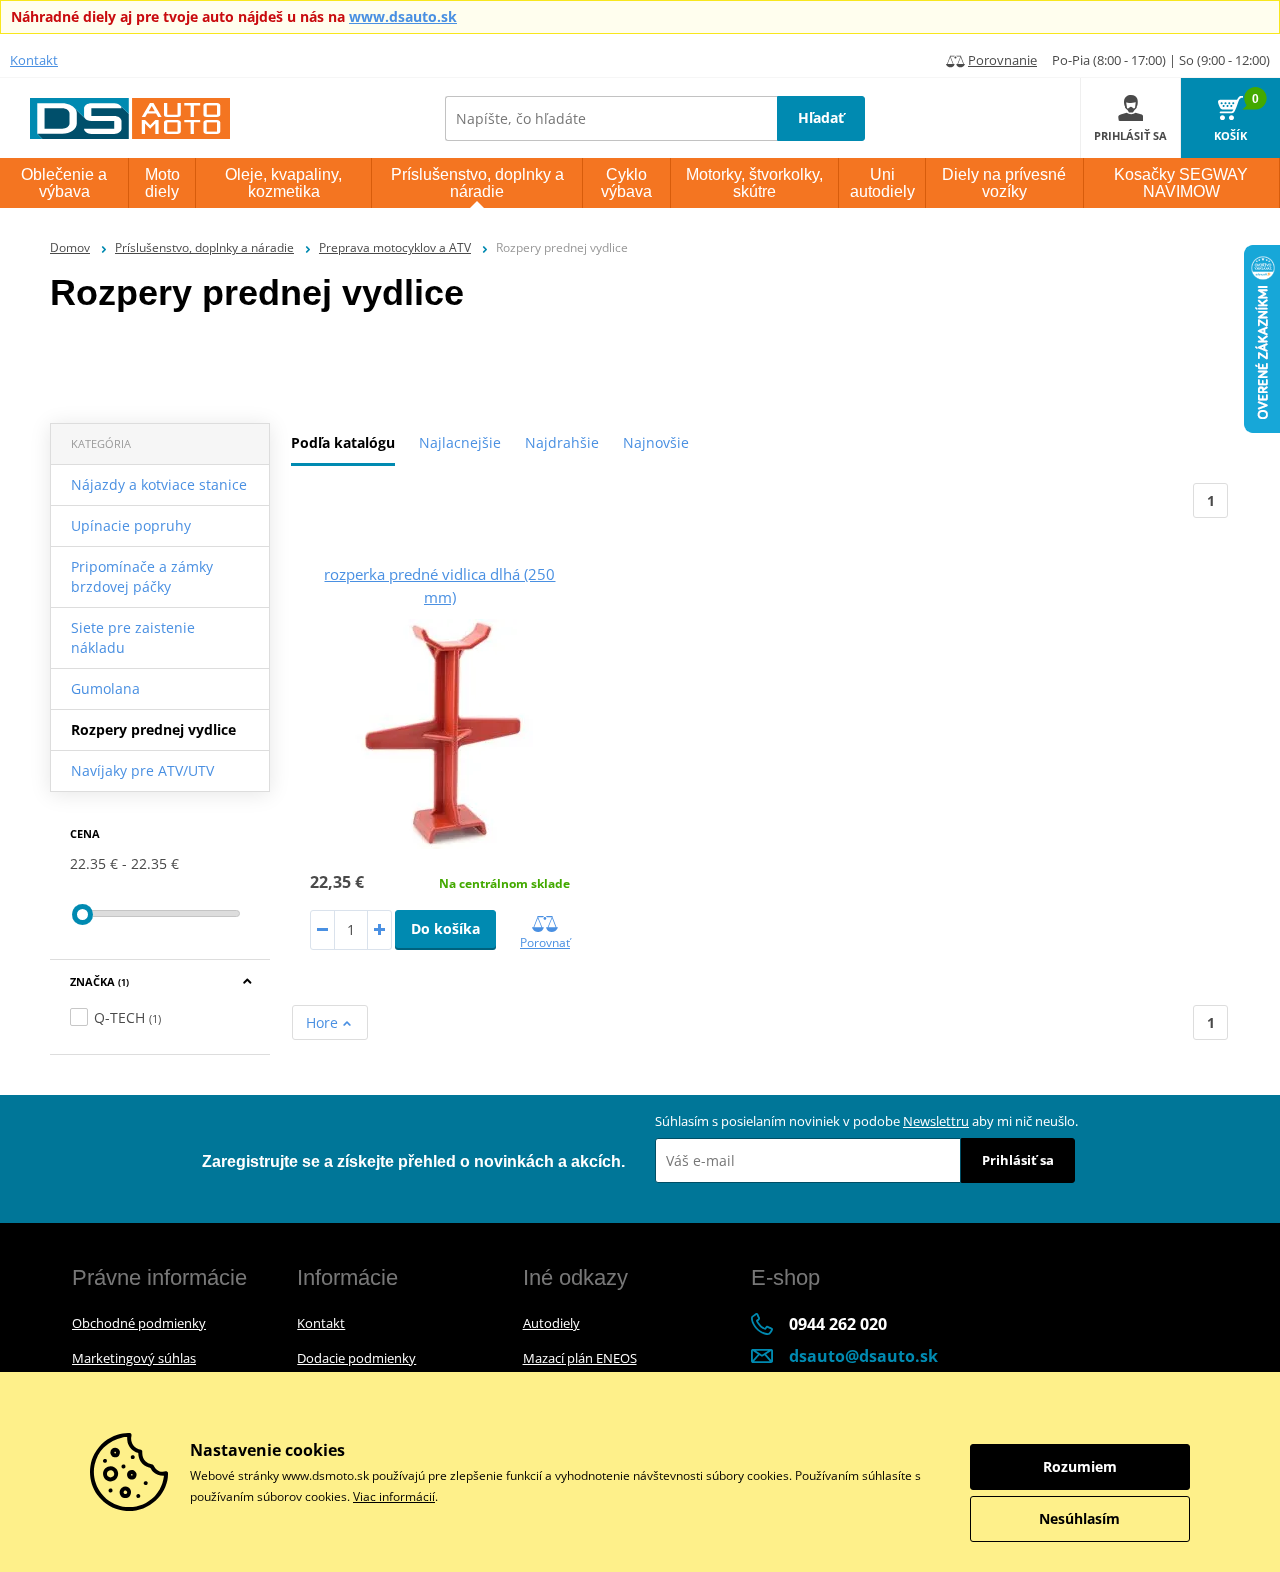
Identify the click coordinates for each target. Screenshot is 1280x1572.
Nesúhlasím (1079, 1518)
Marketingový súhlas (134, 1358)
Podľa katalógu (343, 442)
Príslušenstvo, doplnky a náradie (204, 247)
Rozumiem (1080, 1466)
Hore (324, 1022)
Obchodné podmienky (139, 1323)
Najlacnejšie (460, 442)
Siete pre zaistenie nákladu (133, 637)
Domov (70, 247)
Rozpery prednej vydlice (153, 729)
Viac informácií (394, 1496)
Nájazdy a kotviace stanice (159, 484)
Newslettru (936, 1121)
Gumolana (105, 688)
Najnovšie (656, 442)
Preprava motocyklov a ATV (395, 247)
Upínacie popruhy (131, 525)
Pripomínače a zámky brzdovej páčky (142, 576)
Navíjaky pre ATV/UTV (142, 770)
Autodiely (551, 1323)
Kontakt (34, 60)
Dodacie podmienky (356, 1358)
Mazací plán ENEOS (580, 1358)
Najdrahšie (562, 442)
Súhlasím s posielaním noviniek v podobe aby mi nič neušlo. (866, 1121)
